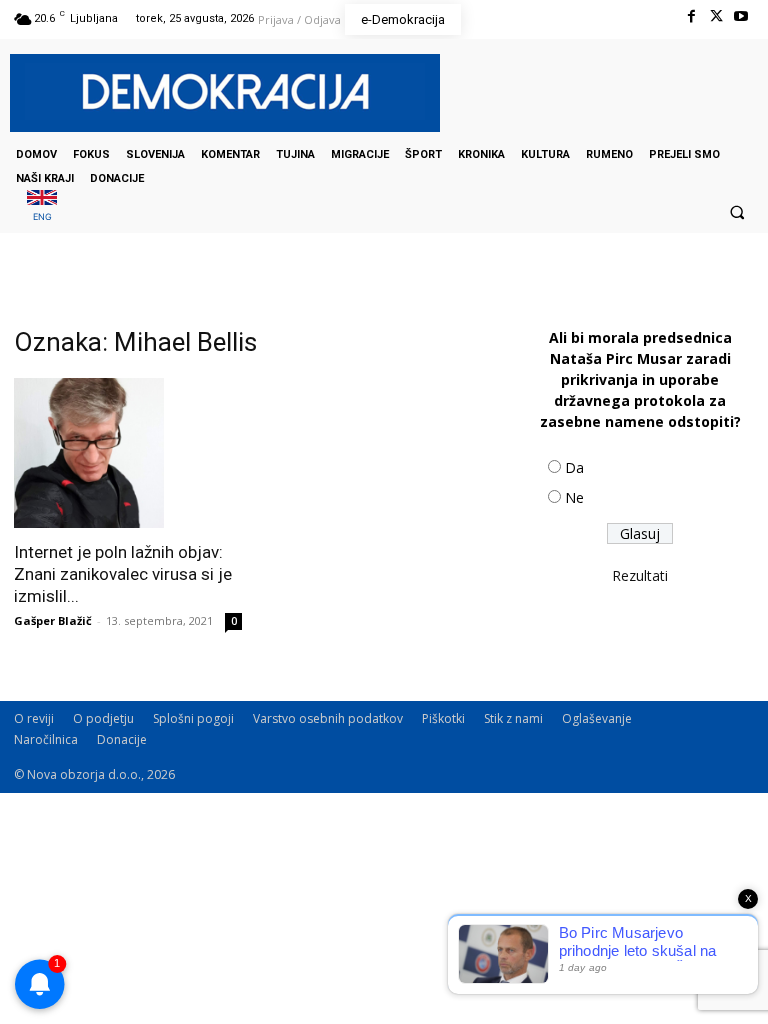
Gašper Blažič (53, 620)
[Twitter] (716, 16)
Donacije (122, 739)
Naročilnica (46, 739)
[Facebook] (690, 16)
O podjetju (103, 718)
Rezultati (640, 575)
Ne (574, 497)
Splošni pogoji (193, 718)
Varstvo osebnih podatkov (328, 718)
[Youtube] (741, 16)
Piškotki (443, 718)
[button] (737, 212)
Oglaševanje (597, 718)
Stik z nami (513, 718)
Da (574, 467)
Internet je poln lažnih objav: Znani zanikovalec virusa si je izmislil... (123, 574)
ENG (42, 216)
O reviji (34, 718)
